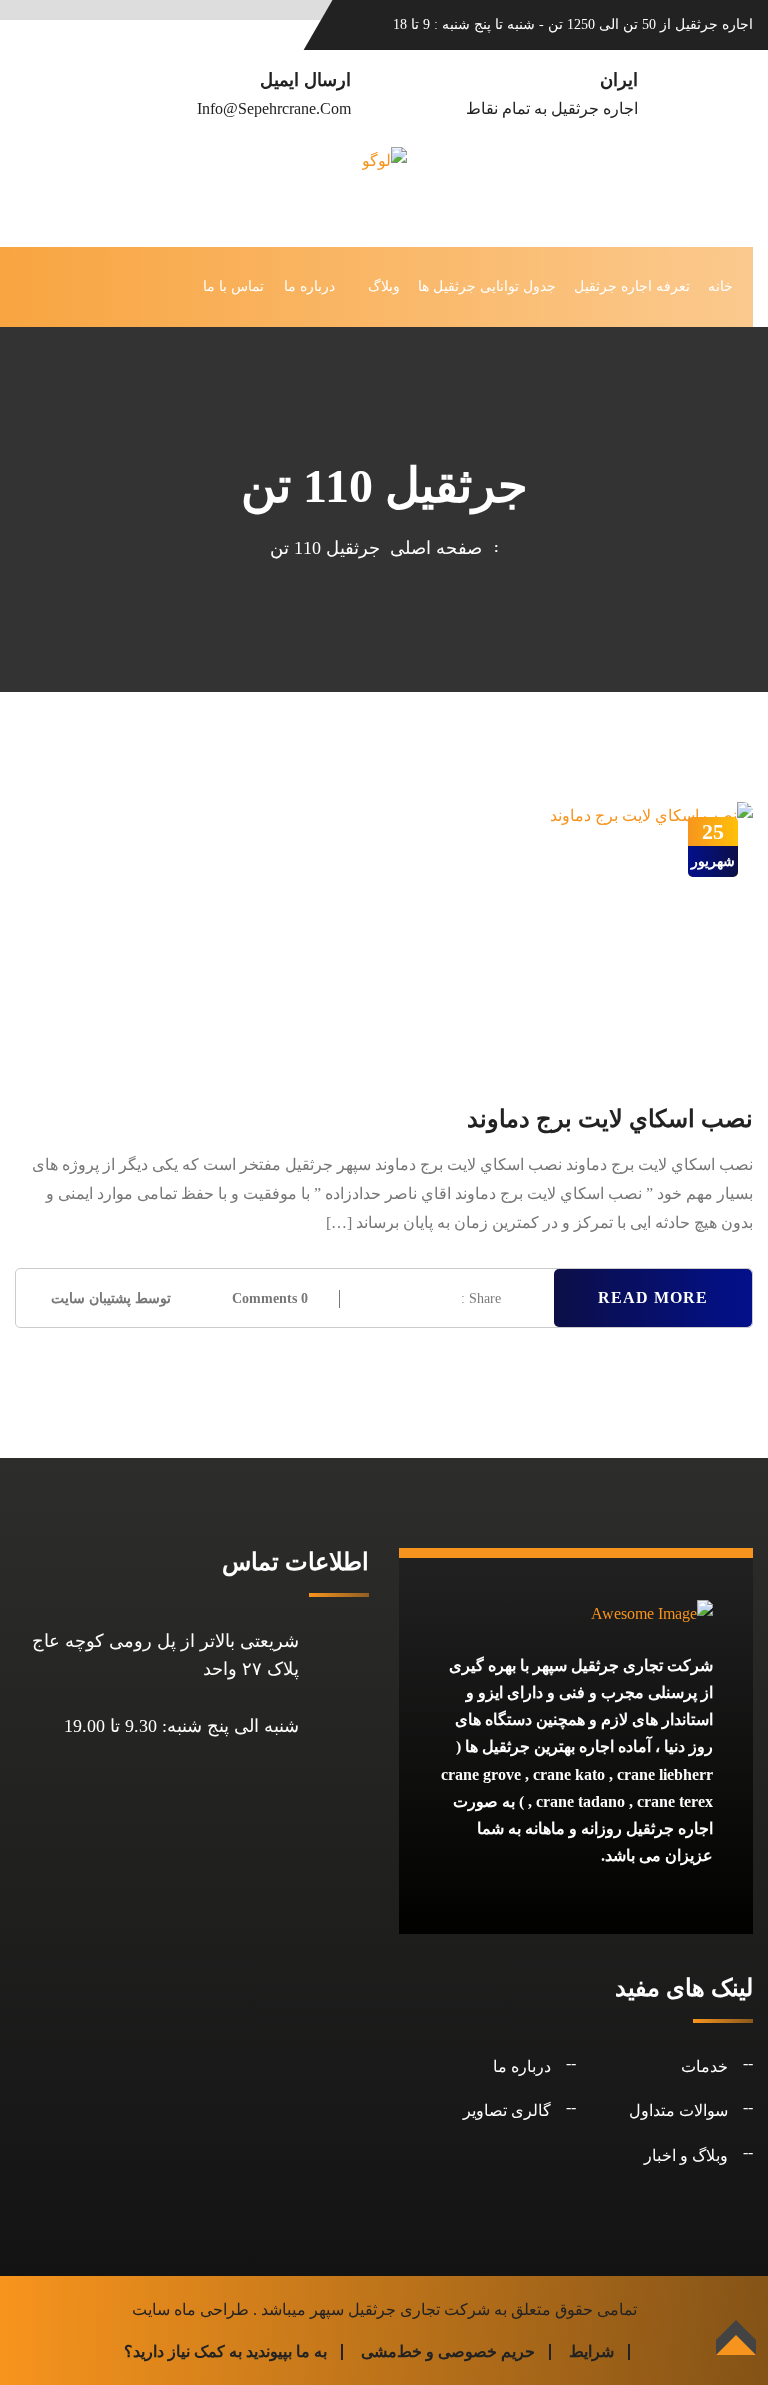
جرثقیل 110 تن (325, 548)
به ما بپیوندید (286, 2351)
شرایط (591, 2351)
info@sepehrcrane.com (274, 108)
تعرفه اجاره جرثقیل (632, 286)
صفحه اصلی (431, 548)
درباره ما (309, 286)
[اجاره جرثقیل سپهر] (384, 185)
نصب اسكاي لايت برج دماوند (610, 1119)
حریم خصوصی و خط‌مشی (448, 2351)
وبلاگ (384, 286)
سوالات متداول (678, 2110)
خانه (720, 286)
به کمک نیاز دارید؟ (183, 2351)
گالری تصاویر (507, 2110)
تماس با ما (233, 286)
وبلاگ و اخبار (686, 2155)
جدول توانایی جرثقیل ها (487, 286)
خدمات (704, 2066)
